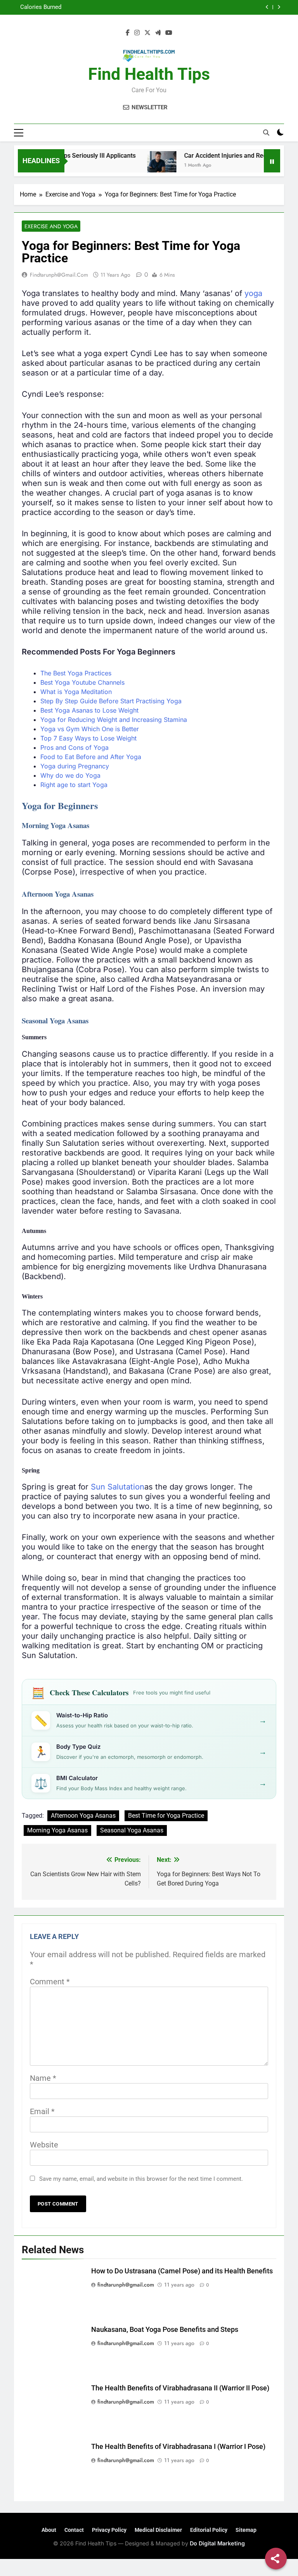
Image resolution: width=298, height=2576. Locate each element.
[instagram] (137, 33)
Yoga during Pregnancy (75, 766)
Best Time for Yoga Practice (166, 1816)
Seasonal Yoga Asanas (132, 1830)
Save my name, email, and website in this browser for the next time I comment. (141, 2179)
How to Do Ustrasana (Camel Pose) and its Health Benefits (182, 2271)
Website (44, 2145)
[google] (158, 33)
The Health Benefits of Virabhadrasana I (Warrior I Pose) (178, 2447)
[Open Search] (266, 133)
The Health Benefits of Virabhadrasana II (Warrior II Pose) (180, 2388)
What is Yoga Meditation (76, 692)
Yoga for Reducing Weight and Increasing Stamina (114, 720)
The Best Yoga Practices (76, 673)
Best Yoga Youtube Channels (82, 682)
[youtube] (169, 33)
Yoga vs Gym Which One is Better (90, 729)
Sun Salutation (118, 1487)
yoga (253, 293)
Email (42, 2111)
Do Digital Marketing (217, 2543)
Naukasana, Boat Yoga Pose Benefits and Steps (165, 2330)
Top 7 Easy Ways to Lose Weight (88, 738)
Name (43, 2078)
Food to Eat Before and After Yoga (91, 757)
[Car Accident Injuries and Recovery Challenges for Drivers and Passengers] (140, 166)
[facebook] (128, 33)
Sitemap (246, 2530)
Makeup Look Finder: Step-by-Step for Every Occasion (174, 7)
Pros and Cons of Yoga (74, 747)
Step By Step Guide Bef (74, 701)
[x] (147, 33)
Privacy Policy (109, 2530)
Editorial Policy (209, 2530)
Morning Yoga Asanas (57, 1830)
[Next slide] (279, 7)
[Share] (276, 2559)
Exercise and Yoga (51, 226)
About (49, 2530)
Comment (50, 1982)
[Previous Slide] (267, 7)
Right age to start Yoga (74, 785)
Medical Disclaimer (158, 2530)
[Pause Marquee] (272, 161)
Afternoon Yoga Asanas (83, 1816)
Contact (74, 2530)
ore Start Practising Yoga (145, 701)
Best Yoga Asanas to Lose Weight (89, 710)
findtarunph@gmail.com (59, 275)
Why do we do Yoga (70, 775)
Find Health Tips (149, 74)
